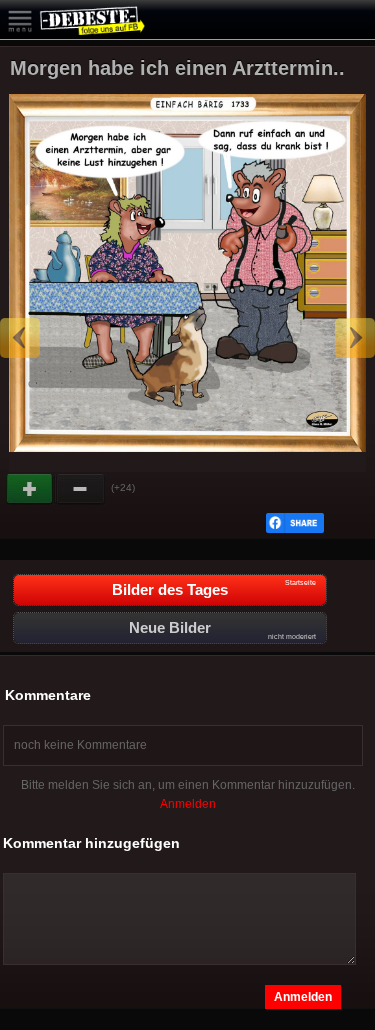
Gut (31, 489)
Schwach (81, 489)
